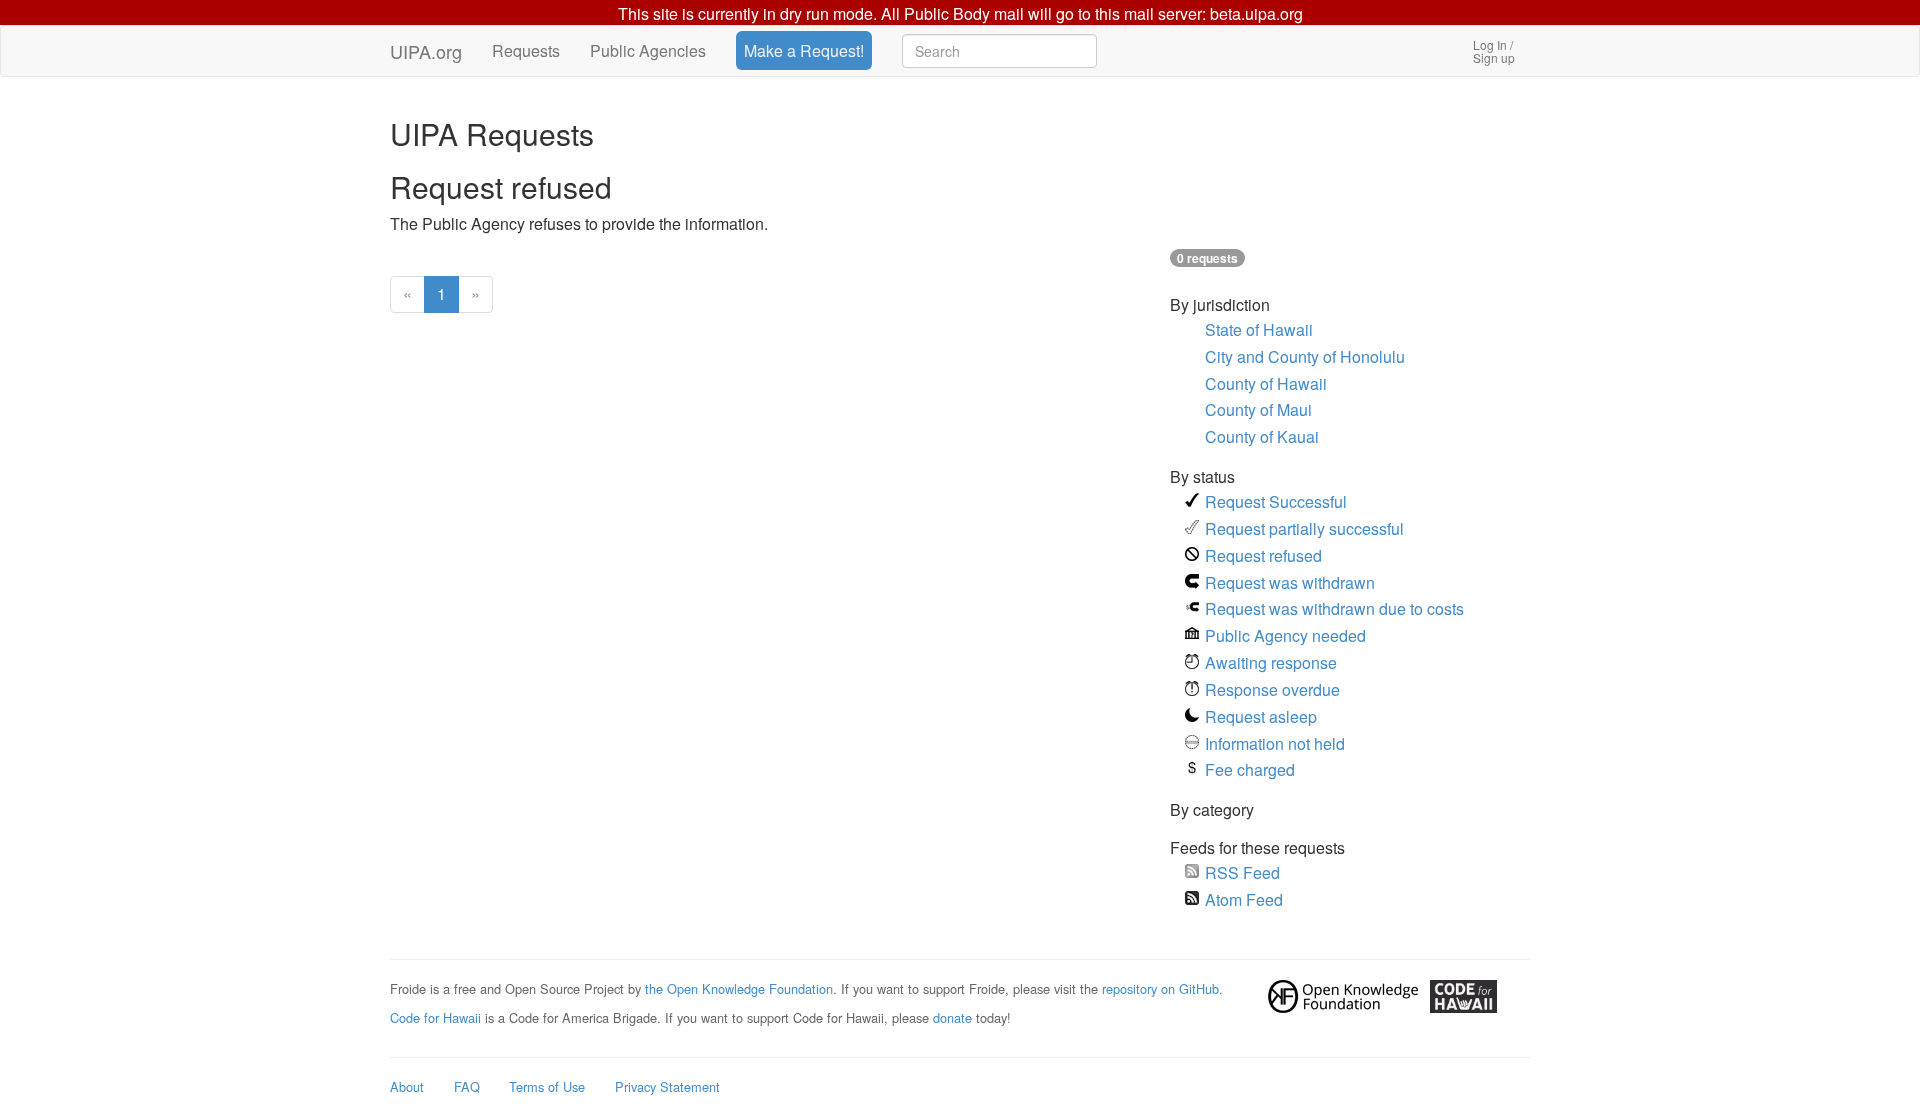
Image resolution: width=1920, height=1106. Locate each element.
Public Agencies (648, 50)
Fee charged (1250, 769)
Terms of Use (547, 1086)
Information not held (1275, 743)
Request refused (1263, 555)
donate (952, 1017)
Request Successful (1276, 501)
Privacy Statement (667, 1086)
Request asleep (1261, 716)
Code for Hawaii (435, 1017)
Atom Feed (1244, 899)
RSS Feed (1242, 872)
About (407, 1086)
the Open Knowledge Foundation (739, 988)
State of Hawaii (1259, 329)
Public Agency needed (1285, 635)
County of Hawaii (1266, 383)
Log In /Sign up (1494, 51)
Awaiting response (1271, 662)
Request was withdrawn (1290, 582)
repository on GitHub (1160, 988)
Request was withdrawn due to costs (1334, 608)
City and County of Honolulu (1305, 356)
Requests (526, 50)
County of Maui (1258, 409)
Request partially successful (1304, 528)
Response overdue (1272, 689)
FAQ (467, 1086)
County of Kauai (1262, 436)
